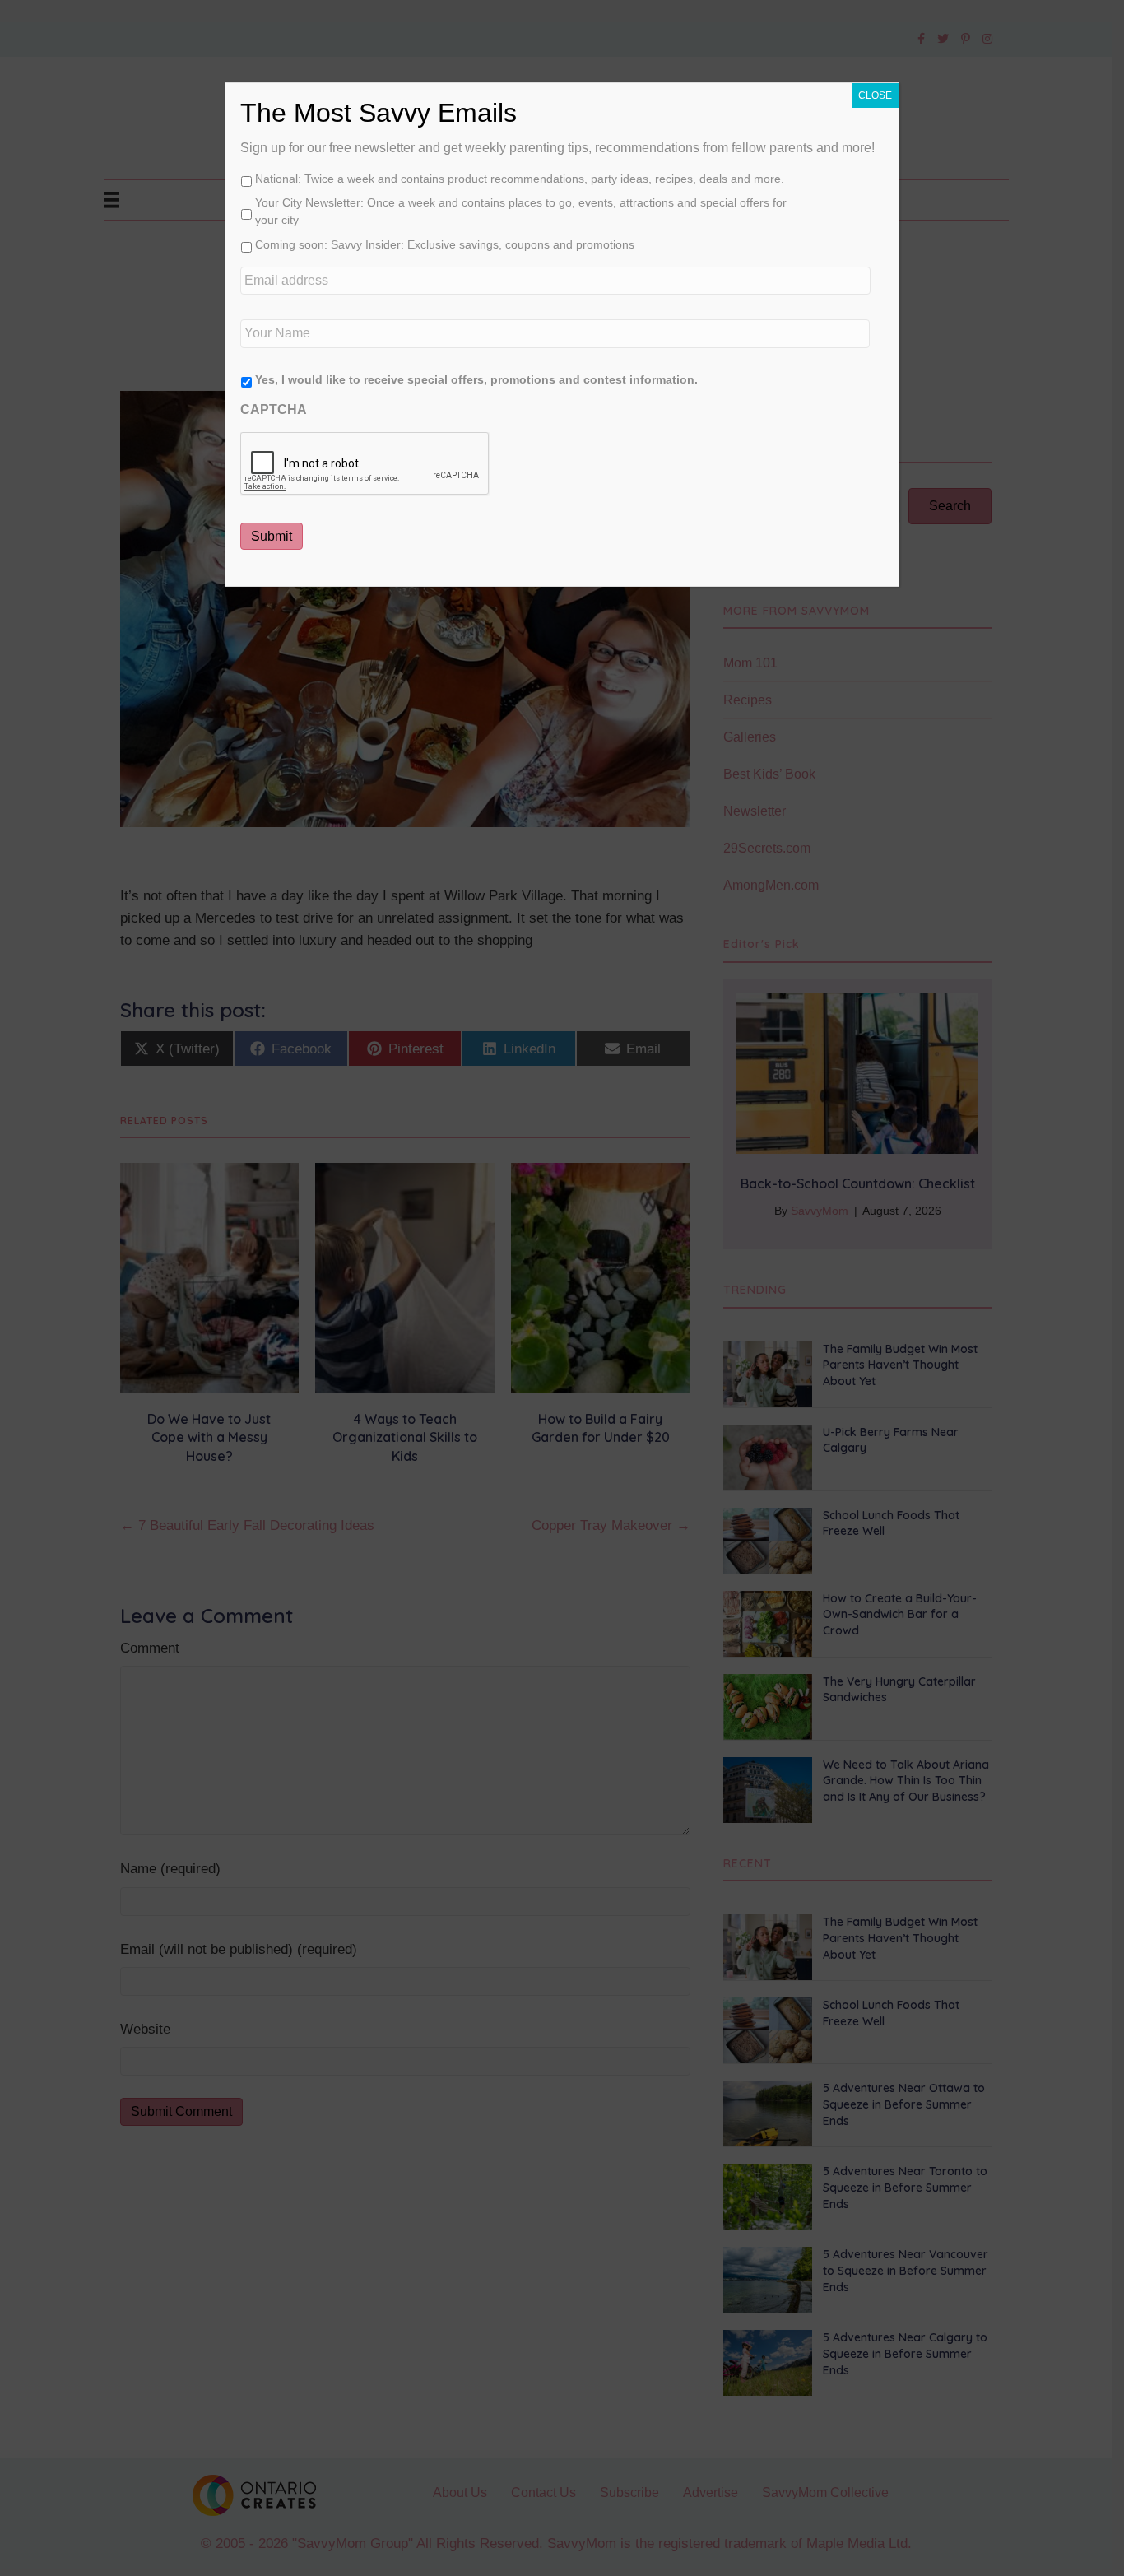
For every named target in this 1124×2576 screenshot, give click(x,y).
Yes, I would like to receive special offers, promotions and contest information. (476, 379)
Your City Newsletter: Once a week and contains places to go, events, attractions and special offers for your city (521, 211)
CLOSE (875, 95)
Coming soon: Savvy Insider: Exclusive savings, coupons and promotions (445, 244)
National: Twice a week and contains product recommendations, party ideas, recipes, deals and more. (520, 179)
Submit (272, 536)
